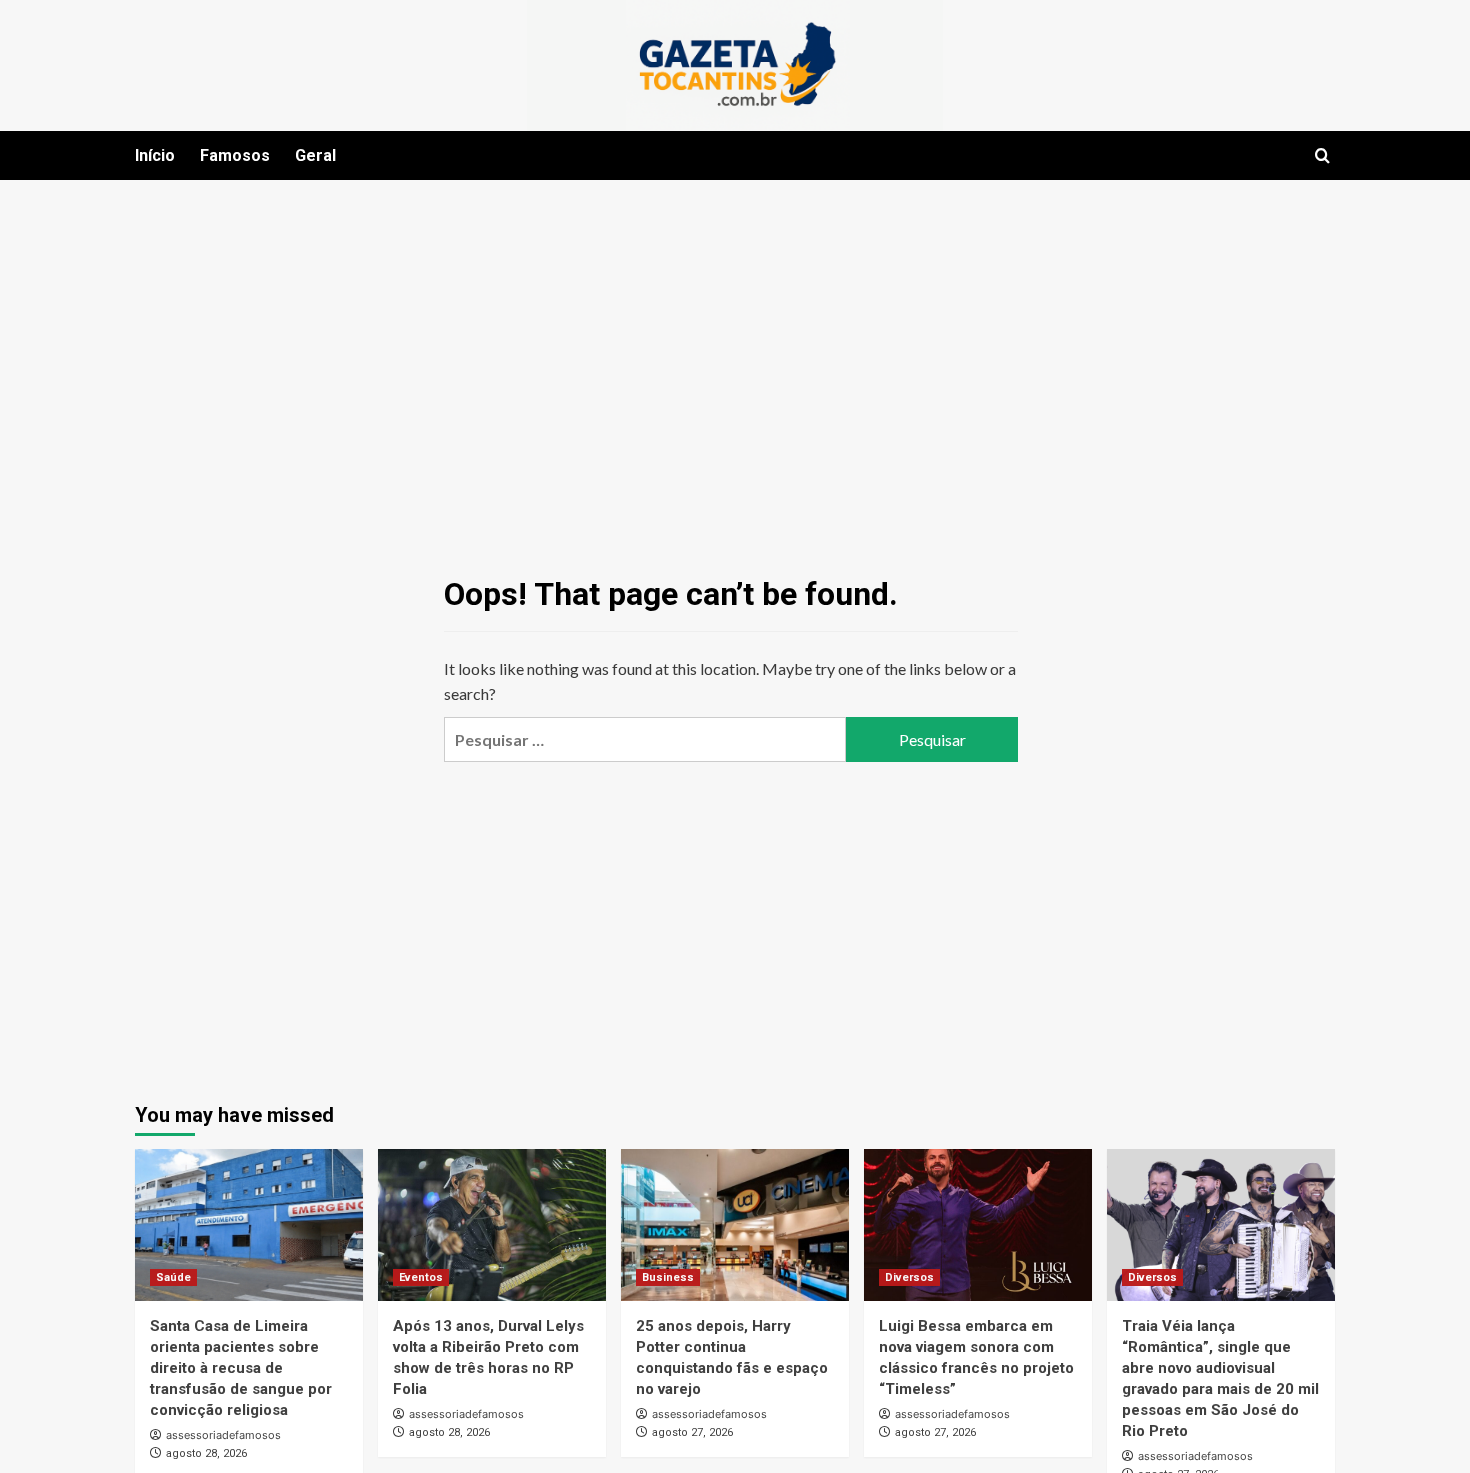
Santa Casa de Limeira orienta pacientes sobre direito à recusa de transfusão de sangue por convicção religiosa (241, 1368)
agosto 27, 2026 (692, 1432)
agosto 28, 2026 (206, 1453)
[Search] (1322, 156)
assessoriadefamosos (223, 1435)
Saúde (173, 1277)
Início (155, 155)
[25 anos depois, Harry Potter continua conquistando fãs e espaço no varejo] (735, 1225)
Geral (315, 155)
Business (668, 1277)
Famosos (235, 155)
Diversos (909, 1277)
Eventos (421, 1277)
